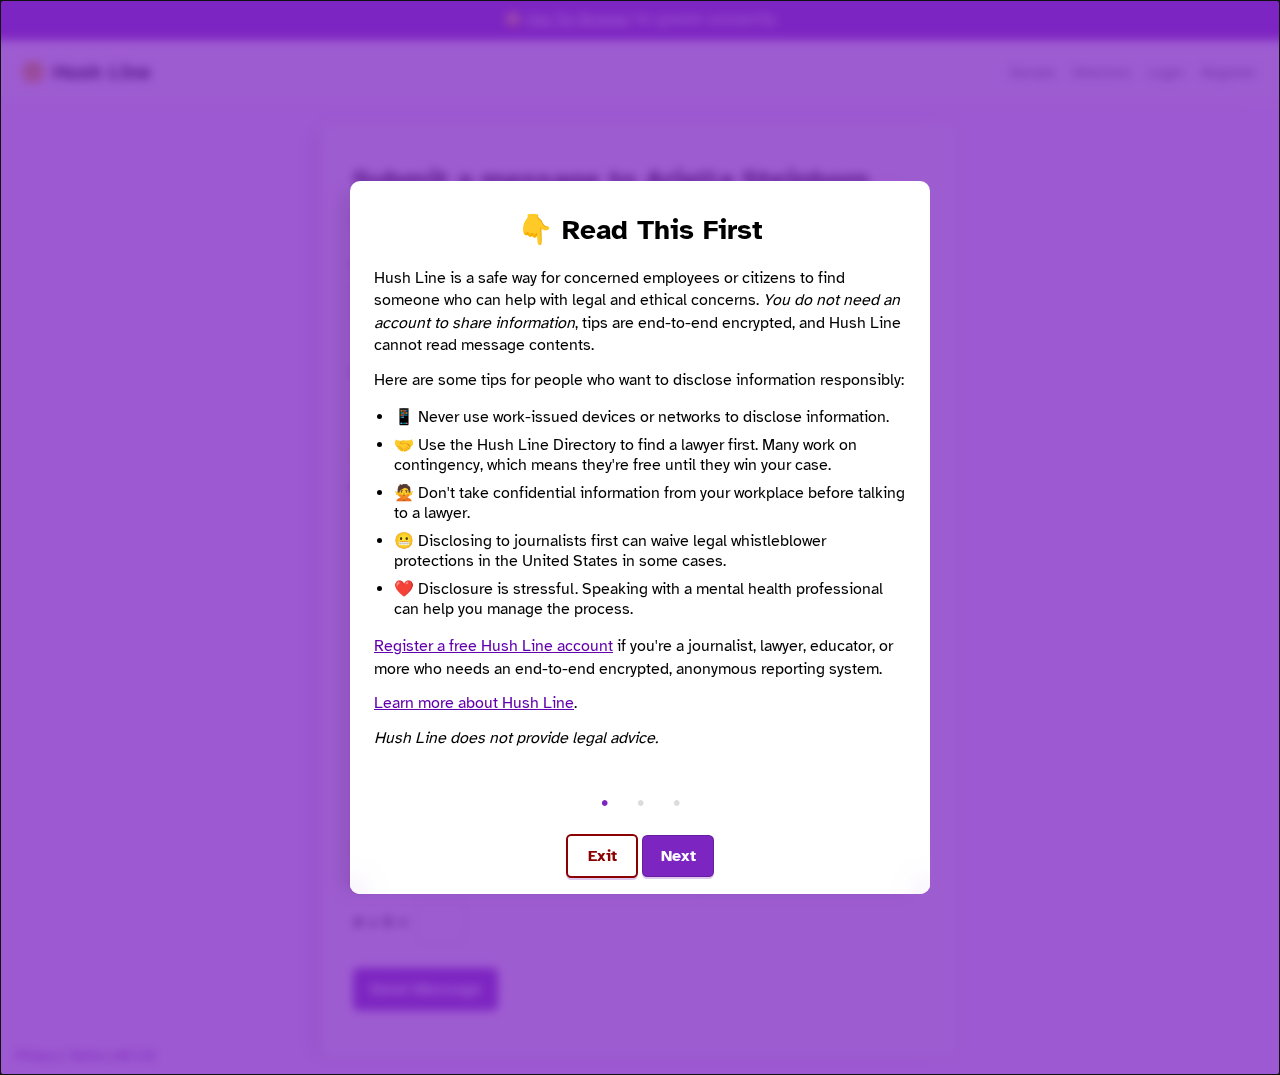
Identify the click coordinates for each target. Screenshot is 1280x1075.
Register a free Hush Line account (493, 646)
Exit (602, 856)
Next (678, 856)
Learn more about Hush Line (474, 703)
